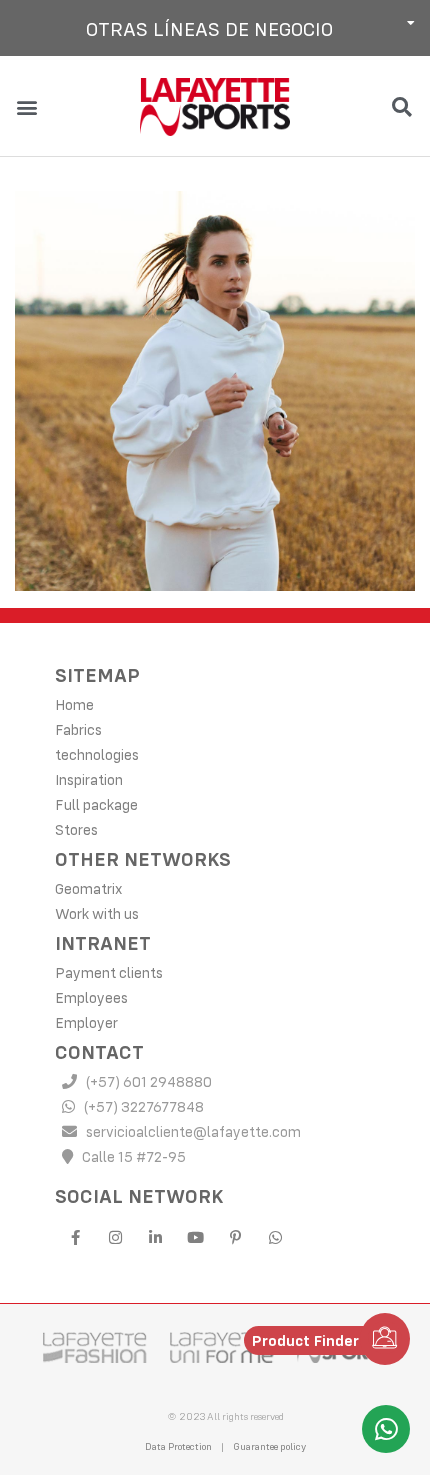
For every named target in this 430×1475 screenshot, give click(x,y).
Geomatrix (88, 888)
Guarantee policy (269, 1446)
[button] (215, 28)
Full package (96, 804)
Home (74, 704)
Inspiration (89, 779)
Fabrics (78, 729)
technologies (97, 754)
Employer (86, 1022)
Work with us (97, 913)
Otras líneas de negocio (209, 28)
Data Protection (178, 1446)
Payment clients (109, 972)
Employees (91, 997)
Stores (76, 829)
